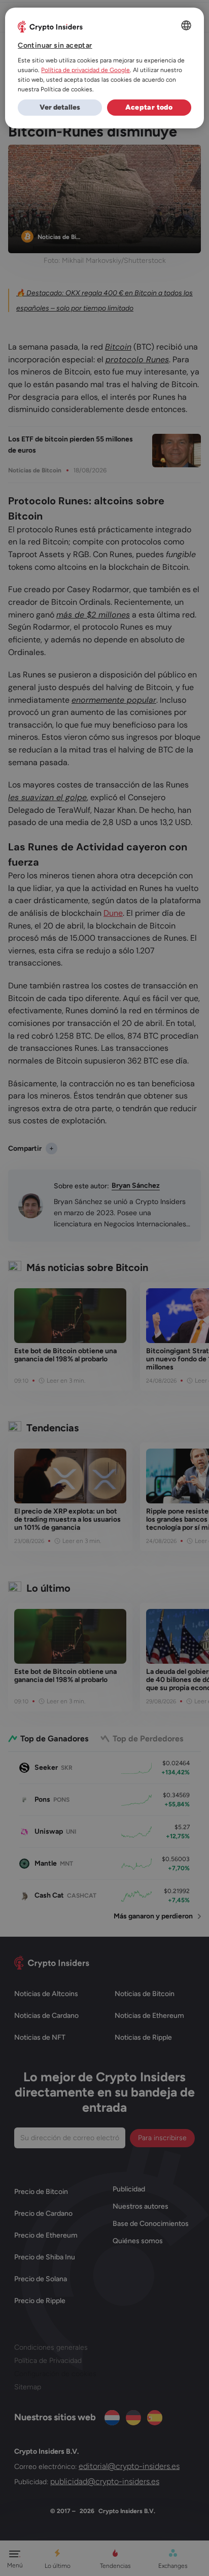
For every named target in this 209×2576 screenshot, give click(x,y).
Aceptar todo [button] (149, 107)
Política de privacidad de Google (85, 70)
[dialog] (104, 68)
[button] (60, 108)
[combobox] (186, 25)
